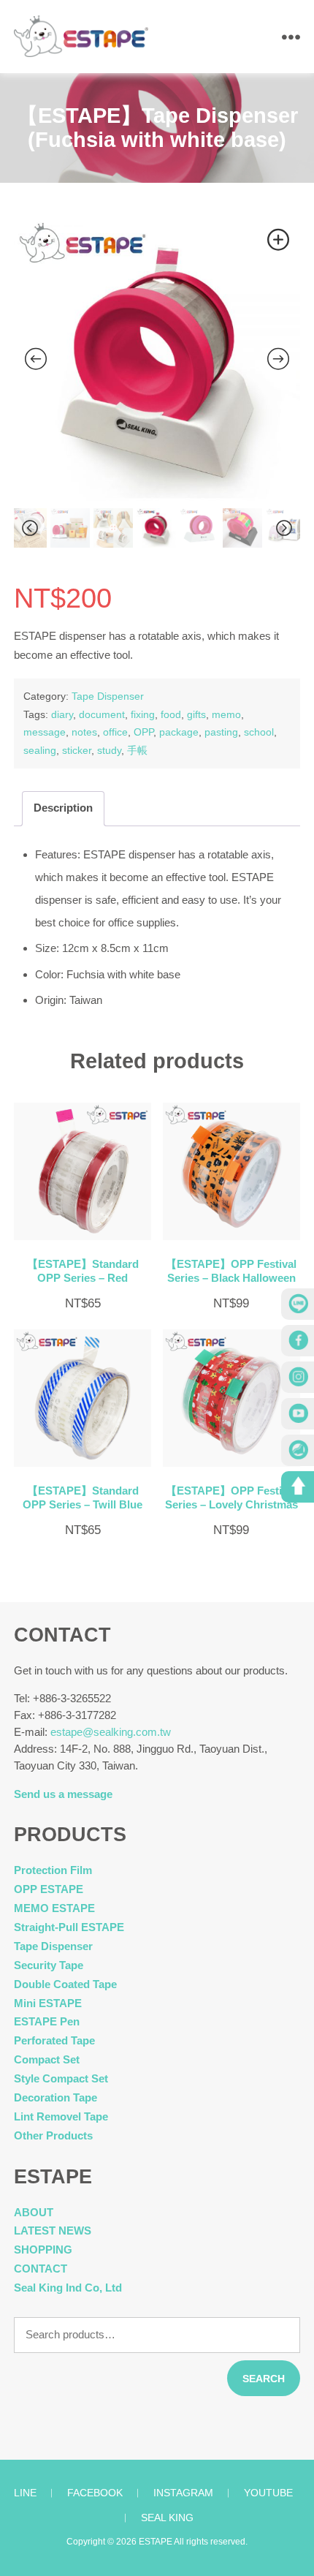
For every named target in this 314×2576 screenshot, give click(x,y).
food (171, 714)
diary (62, 714)
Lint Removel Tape (61, 2116)
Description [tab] (63, 808)
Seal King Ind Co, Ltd (68, 2288)
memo (226, 714)
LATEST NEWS (53, 2231)
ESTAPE (156, 2542)
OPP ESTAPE (49, 1889)
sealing (40, 750)
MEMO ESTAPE (54, 1908)
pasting (221, 732)
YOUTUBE (268, 2493)
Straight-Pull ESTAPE (69, 1927)
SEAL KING (167, 2518)
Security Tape (49, 1965)
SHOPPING (43, 2250)
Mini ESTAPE (48, 2003)
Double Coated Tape (65, 1984)
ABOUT (34, 2212)
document (102, 714)
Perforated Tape (54, 2040)
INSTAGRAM (183, 2493)
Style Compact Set (61, 2078)
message (45, 732)
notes (84, 732)
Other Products (53, 2135)
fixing (143, 714)
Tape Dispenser (108, 696)
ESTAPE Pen (47, 2021)
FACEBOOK (95, 2493)
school (259, 732)
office (115, 732)
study (109, 750)
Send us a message (63, 1794)
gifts (196, 714)
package (179, 732)
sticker (77, 750)
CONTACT (41, 2269)
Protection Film (53, 1870)
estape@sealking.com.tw (111, 1732)
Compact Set (47, 2059)
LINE (25, 2493)
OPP (143, 732)
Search (264, 2379)
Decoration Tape (55, 2097)
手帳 (137, 750)
